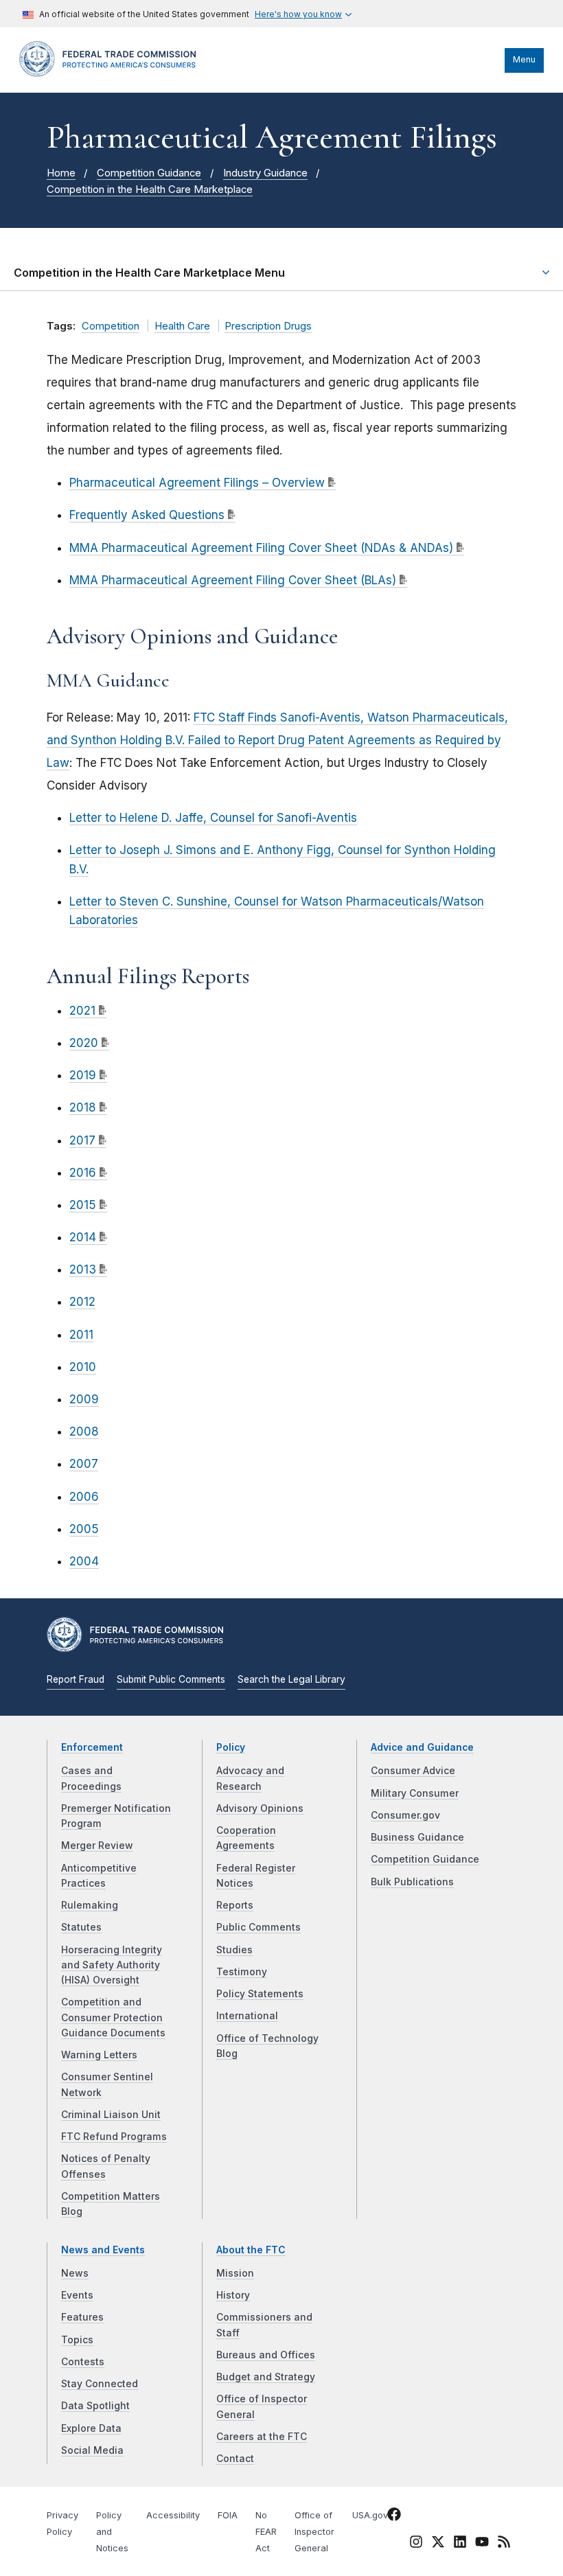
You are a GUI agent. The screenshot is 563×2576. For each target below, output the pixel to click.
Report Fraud (76, 1679)
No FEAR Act (266, 2532)
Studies (234, 1950)
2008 (84, 1431)
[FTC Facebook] (394, 2517)
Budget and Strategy (266, 2377)
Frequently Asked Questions (147, 515)
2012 (82, 1302)
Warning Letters (99, 2055)
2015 (83, 1205)
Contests (83, 2362)
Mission (235, 2273)
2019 (83, 1075)
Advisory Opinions (260, 1808)
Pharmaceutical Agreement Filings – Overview (197, 483)
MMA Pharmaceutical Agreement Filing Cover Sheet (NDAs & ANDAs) (261, 548)
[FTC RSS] (504, 2544)
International (247, 2016)
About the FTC (251, 2250)
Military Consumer (415, 1793)
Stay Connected (100, 2384)
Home (61, 173)
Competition (111, 326)
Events (77, 2295)
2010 (83, 1367)
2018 (83, 1107)
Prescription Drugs (268, 326)
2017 (82, 1140)
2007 (84, 1464)
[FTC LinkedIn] (460, 2544)
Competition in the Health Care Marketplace (150, 189)
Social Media (92, 2450)
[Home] (112, 73)
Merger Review (97, 1845)
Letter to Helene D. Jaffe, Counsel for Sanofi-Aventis (213, 818)
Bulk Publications (412, 1882)
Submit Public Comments (171, 1679)
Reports (235, 1905)
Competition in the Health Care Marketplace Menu (149, 273)
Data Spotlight (95, 2406)
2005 (84, 1529)
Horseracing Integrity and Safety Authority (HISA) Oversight (112, 1965)
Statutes (81, 1927)
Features (82, 2317)
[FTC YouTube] (482, 2544)
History (233, 2295)
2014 (83, 1237)
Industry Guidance (265, 173)
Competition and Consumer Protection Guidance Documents (113, 2017)
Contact (235, 2459)
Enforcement (92, 1747)
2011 (81, 1335)
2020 (84, 1043)
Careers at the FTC (262, 2437)
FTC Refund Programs (114, 2137)
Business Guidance (417, 1837)
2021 (82, 1011)
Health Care (182, 326)
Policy (231, 1747)
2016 (83, 1173)
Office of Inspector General (314, 2532)
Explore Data (91, 2428)
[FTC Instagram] (416, 2544)
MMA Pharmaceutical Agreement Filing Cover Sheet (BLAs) (233, 580)
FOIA (228, 2515)
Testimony (242, 1972)
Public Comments (258, 1927)
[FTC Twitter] (438, 2542)
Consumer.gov (405, 1815)
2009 (84, 1399)
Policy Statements (260, 1994)
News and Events (103, 2250)
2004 (84, 1561)
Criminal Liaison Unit (111, 2115)
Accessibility (173, 2515)
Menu (524, 59)
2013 (83, 1269)
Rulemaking (90, 1905)
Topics (77, 2340)
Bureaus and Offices (266, 2355)
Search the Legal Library (291, 1679)
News (75, 2273)
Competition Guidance (149, 173)
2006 (84, 1497)
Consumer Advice (413, 1771)
